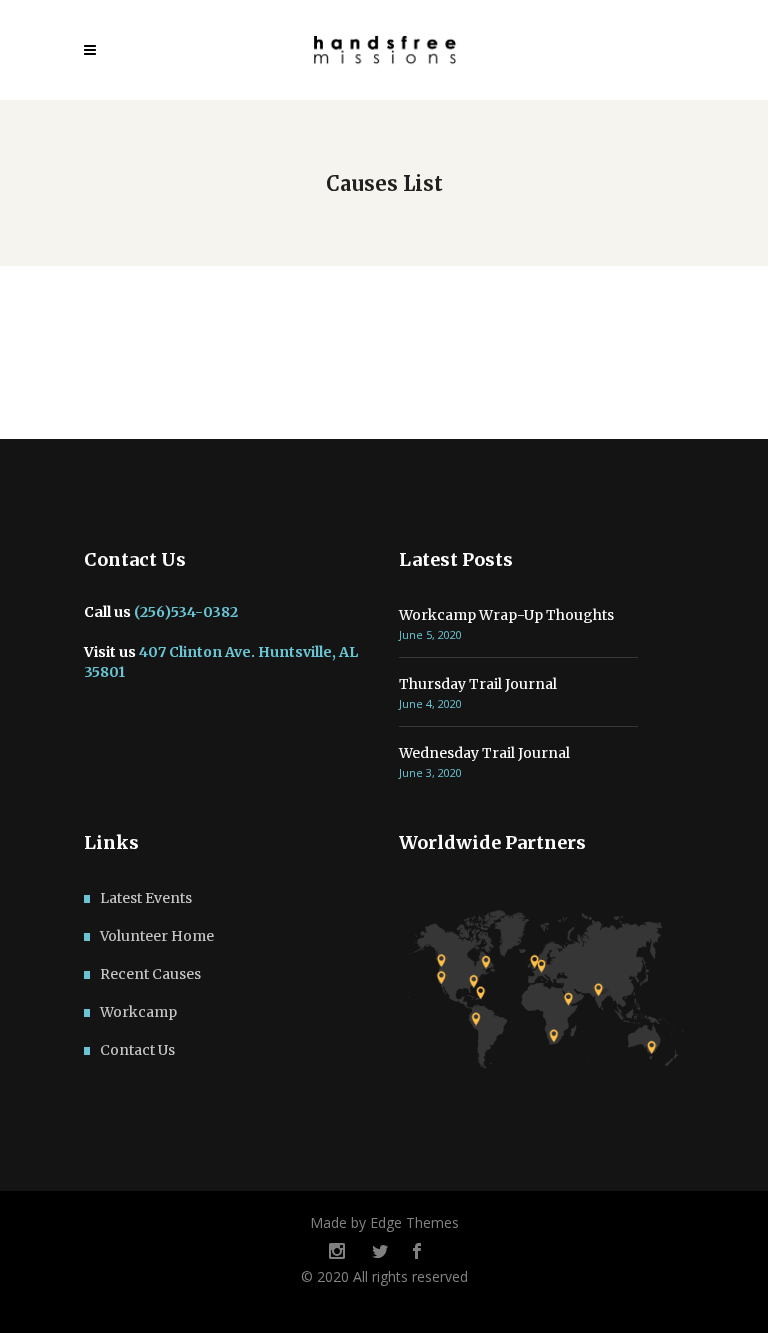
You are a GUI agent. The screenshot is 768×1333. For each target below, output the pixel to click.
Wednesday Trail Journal (484, 753)
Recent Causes (150, 974)
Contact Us (137, 1050)
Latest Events (146, 898)
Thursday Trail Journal (478, 684)
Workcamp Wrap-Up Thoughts (506, 615)
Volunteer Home (157, 936)
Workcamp (138, 1012)
